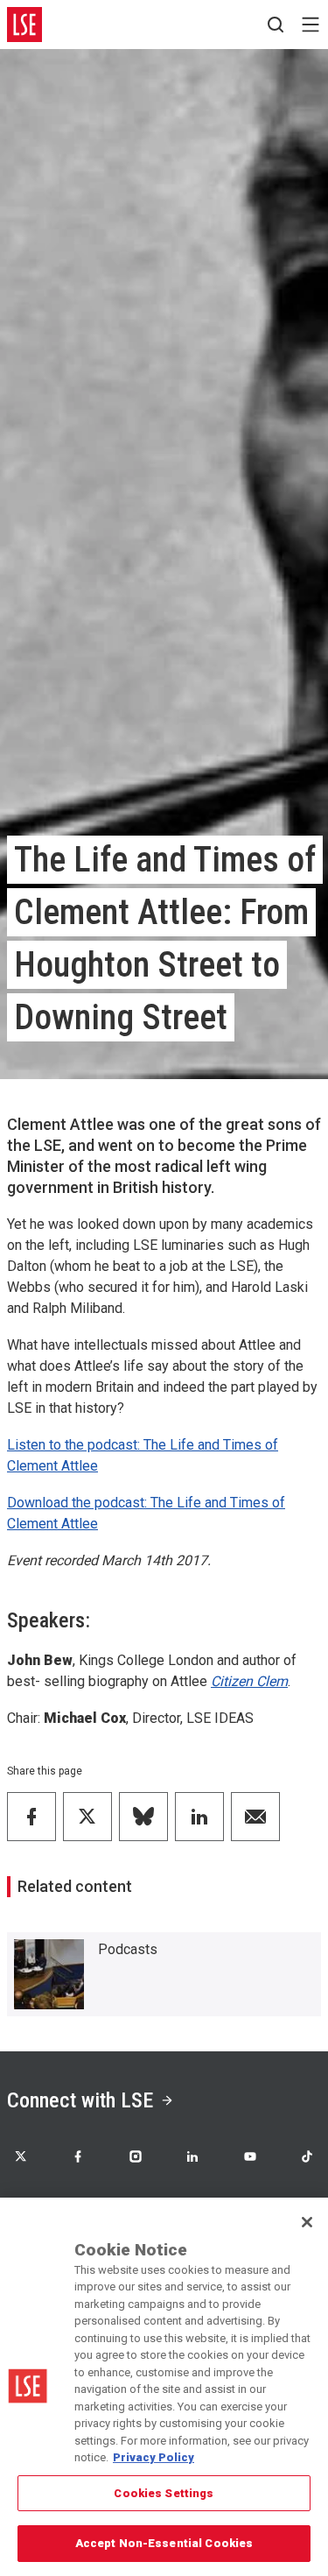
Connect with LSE (80, 2100)
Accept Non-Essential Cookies (164, 2543)
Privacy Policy (154, 2457)
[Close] (307, 2222)
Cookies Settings (164, 2493)
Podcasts (128, 1949)
